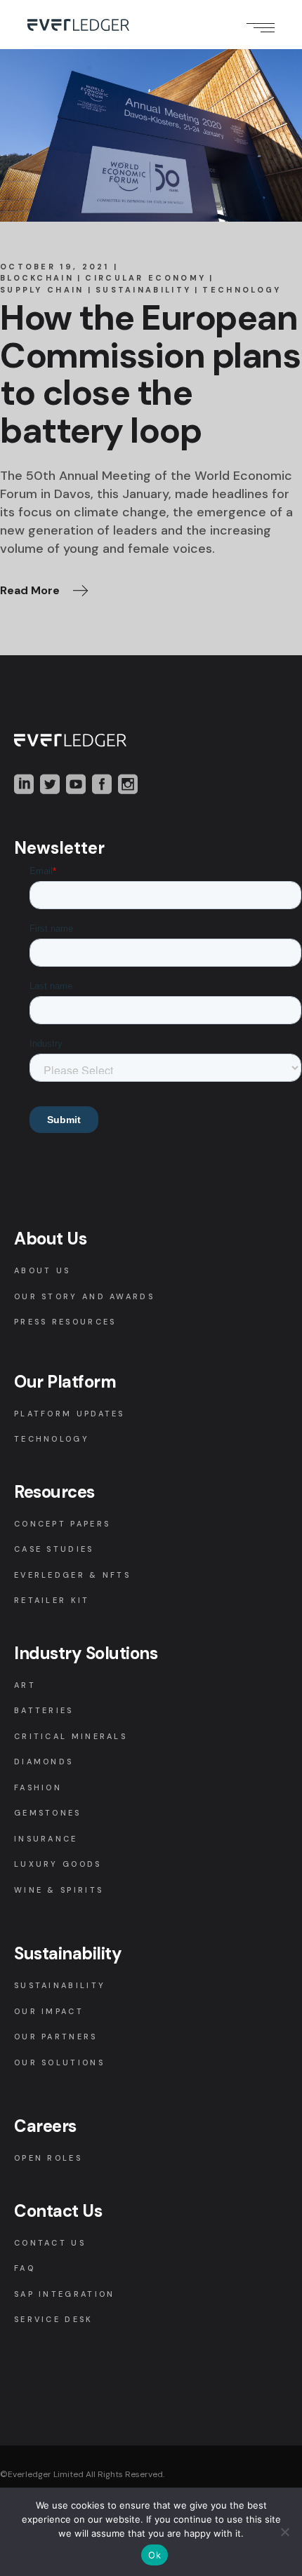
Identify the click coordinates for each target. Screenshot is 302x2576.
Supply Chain (42, 290)
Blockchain (37, 278)
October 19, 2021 (55, 267)
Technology (242, 290)
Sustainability (143, 290)
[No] (284, 2532)
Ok (155, 2555)
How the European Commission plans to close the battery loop (150, 374)
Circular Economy (145, 278)
